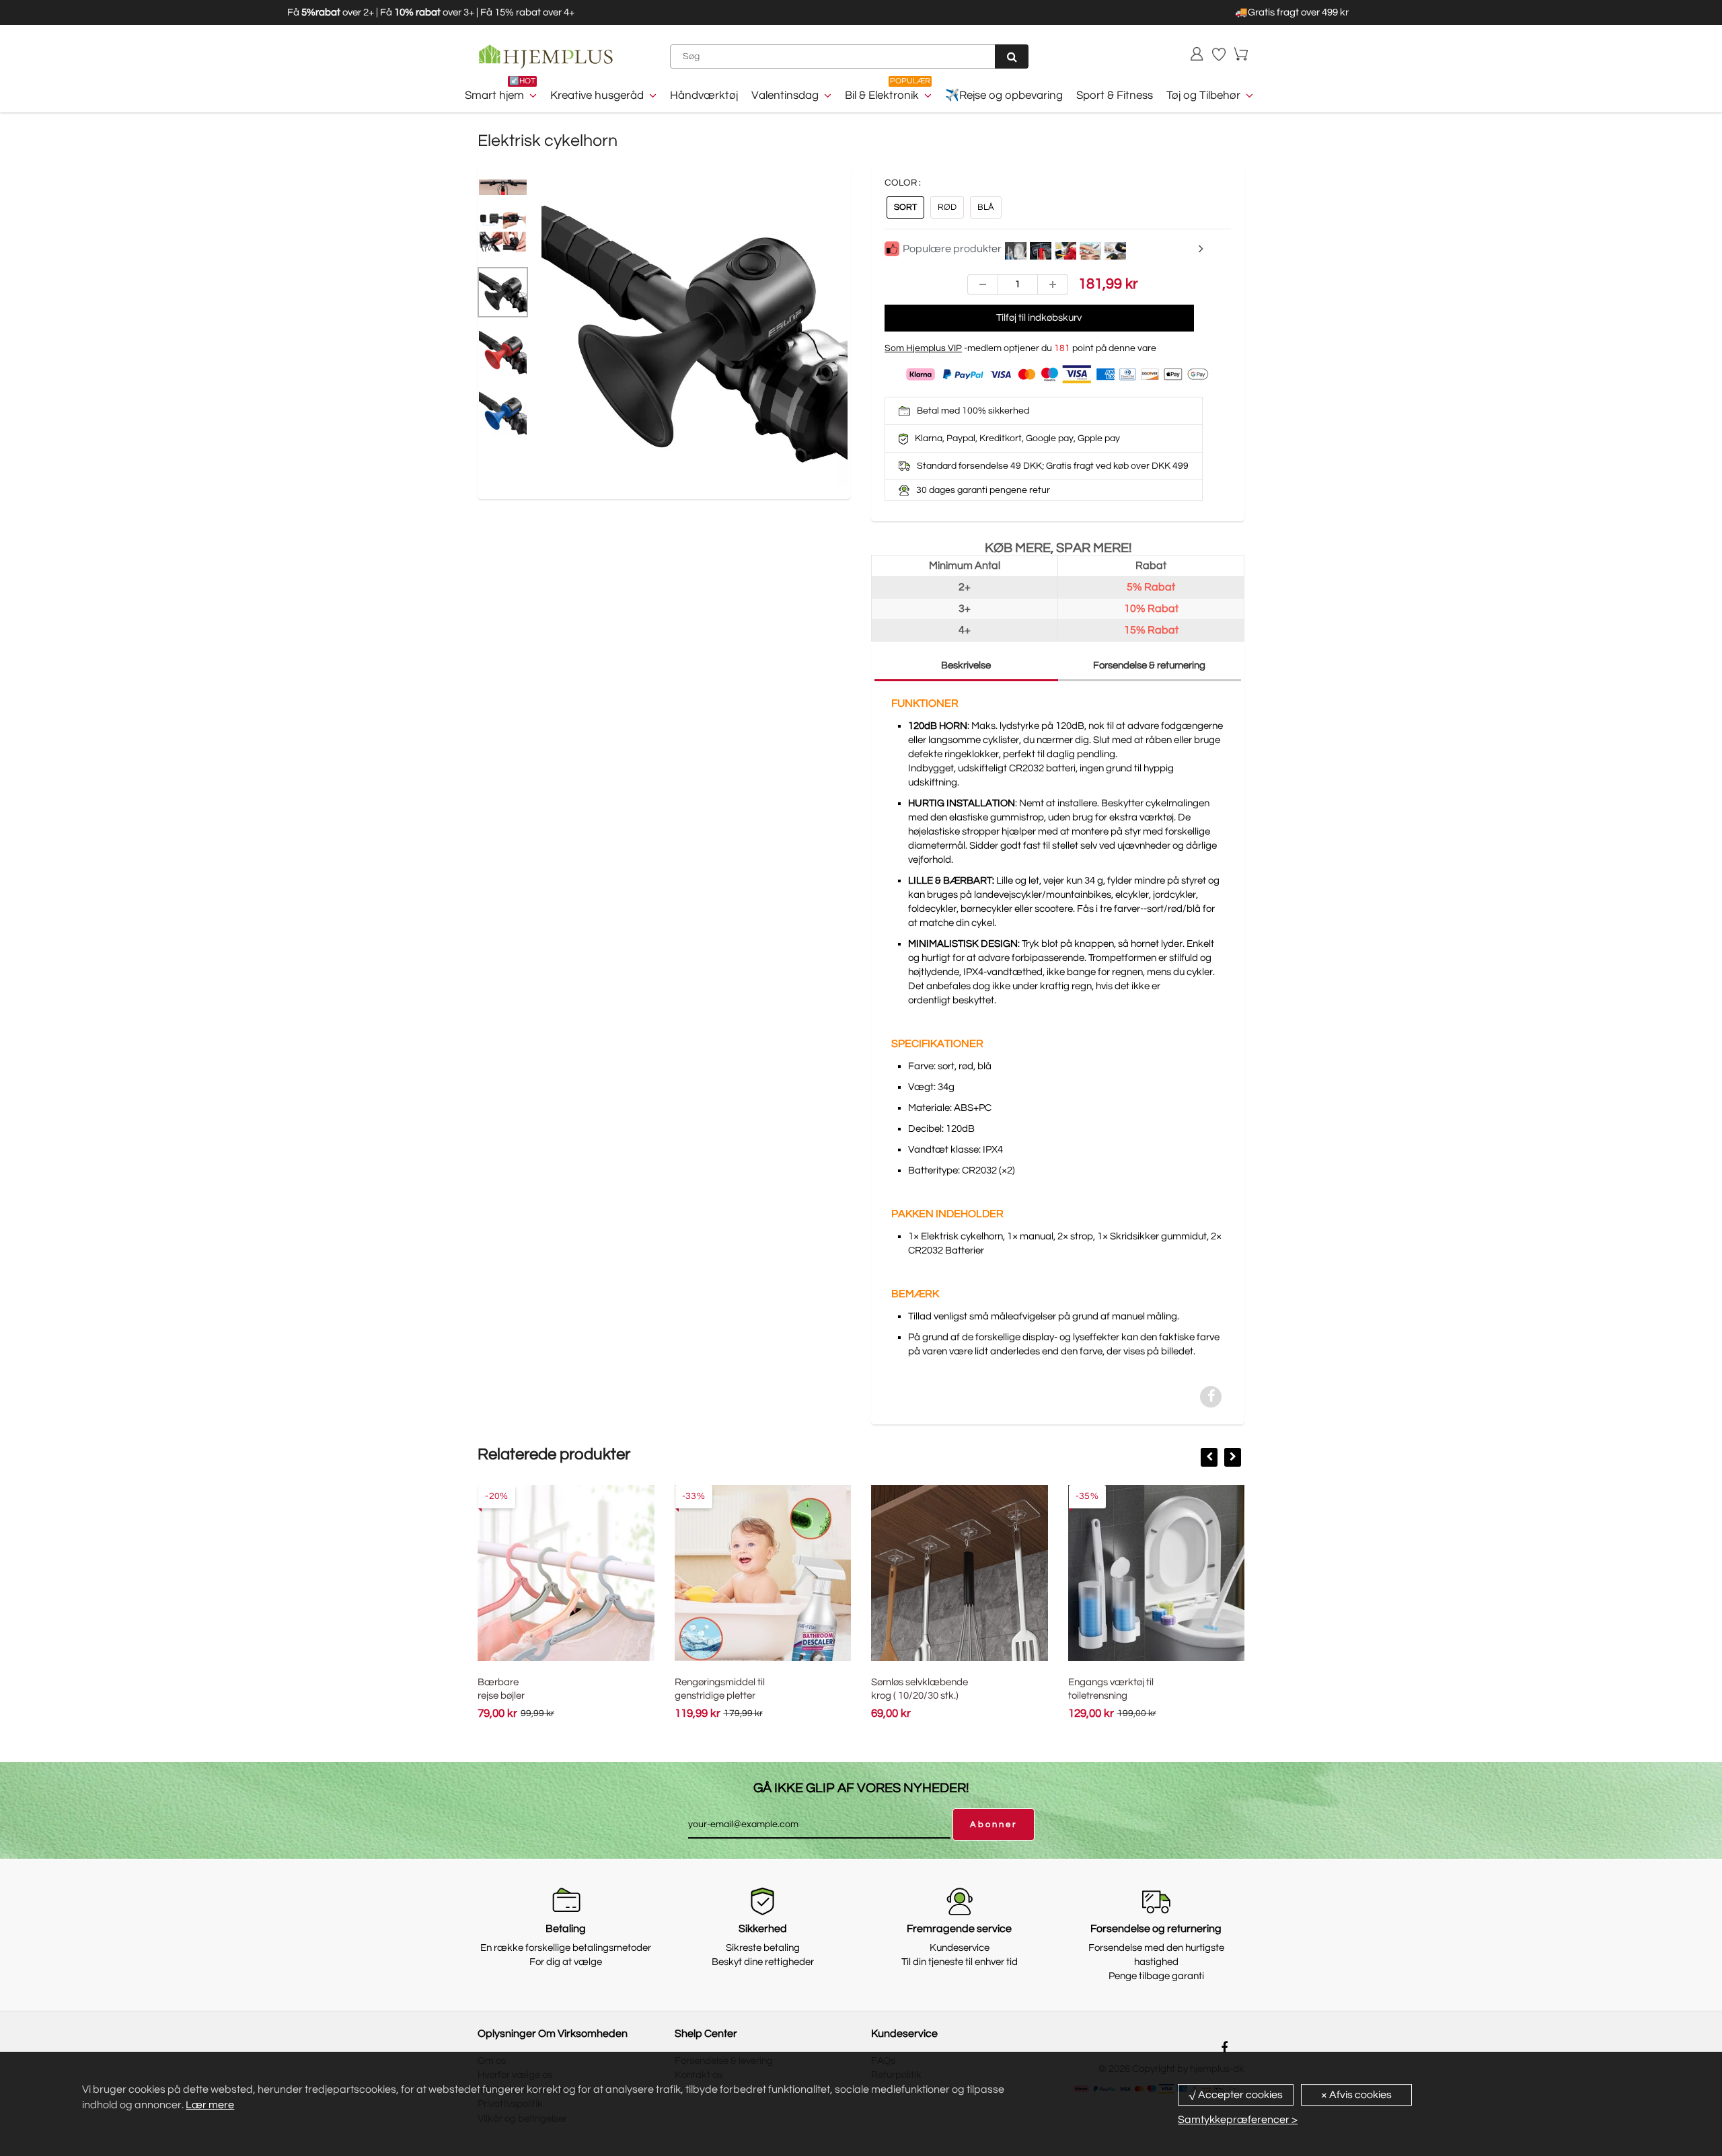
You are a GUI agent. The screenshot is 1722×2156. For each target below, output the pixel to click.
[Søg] (1012, 56)
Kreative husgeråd (597, 95)
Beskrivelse (966, 665)
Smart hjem (494, 95)
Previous (491, 363)
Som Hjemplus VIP (923, 348)
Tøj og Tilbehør (1203, 95)
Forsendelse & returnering (1149, 665)
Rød (947, 207)
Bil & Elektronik (882, 95)
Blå (986, 207)
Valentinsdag (785, 95)
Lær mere (210, 2105)
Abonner (994, 1824)
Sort (905, 207)
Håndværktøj (704, 95)
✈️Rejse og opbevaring (1004, 95)
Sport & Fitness (1115, 95)
